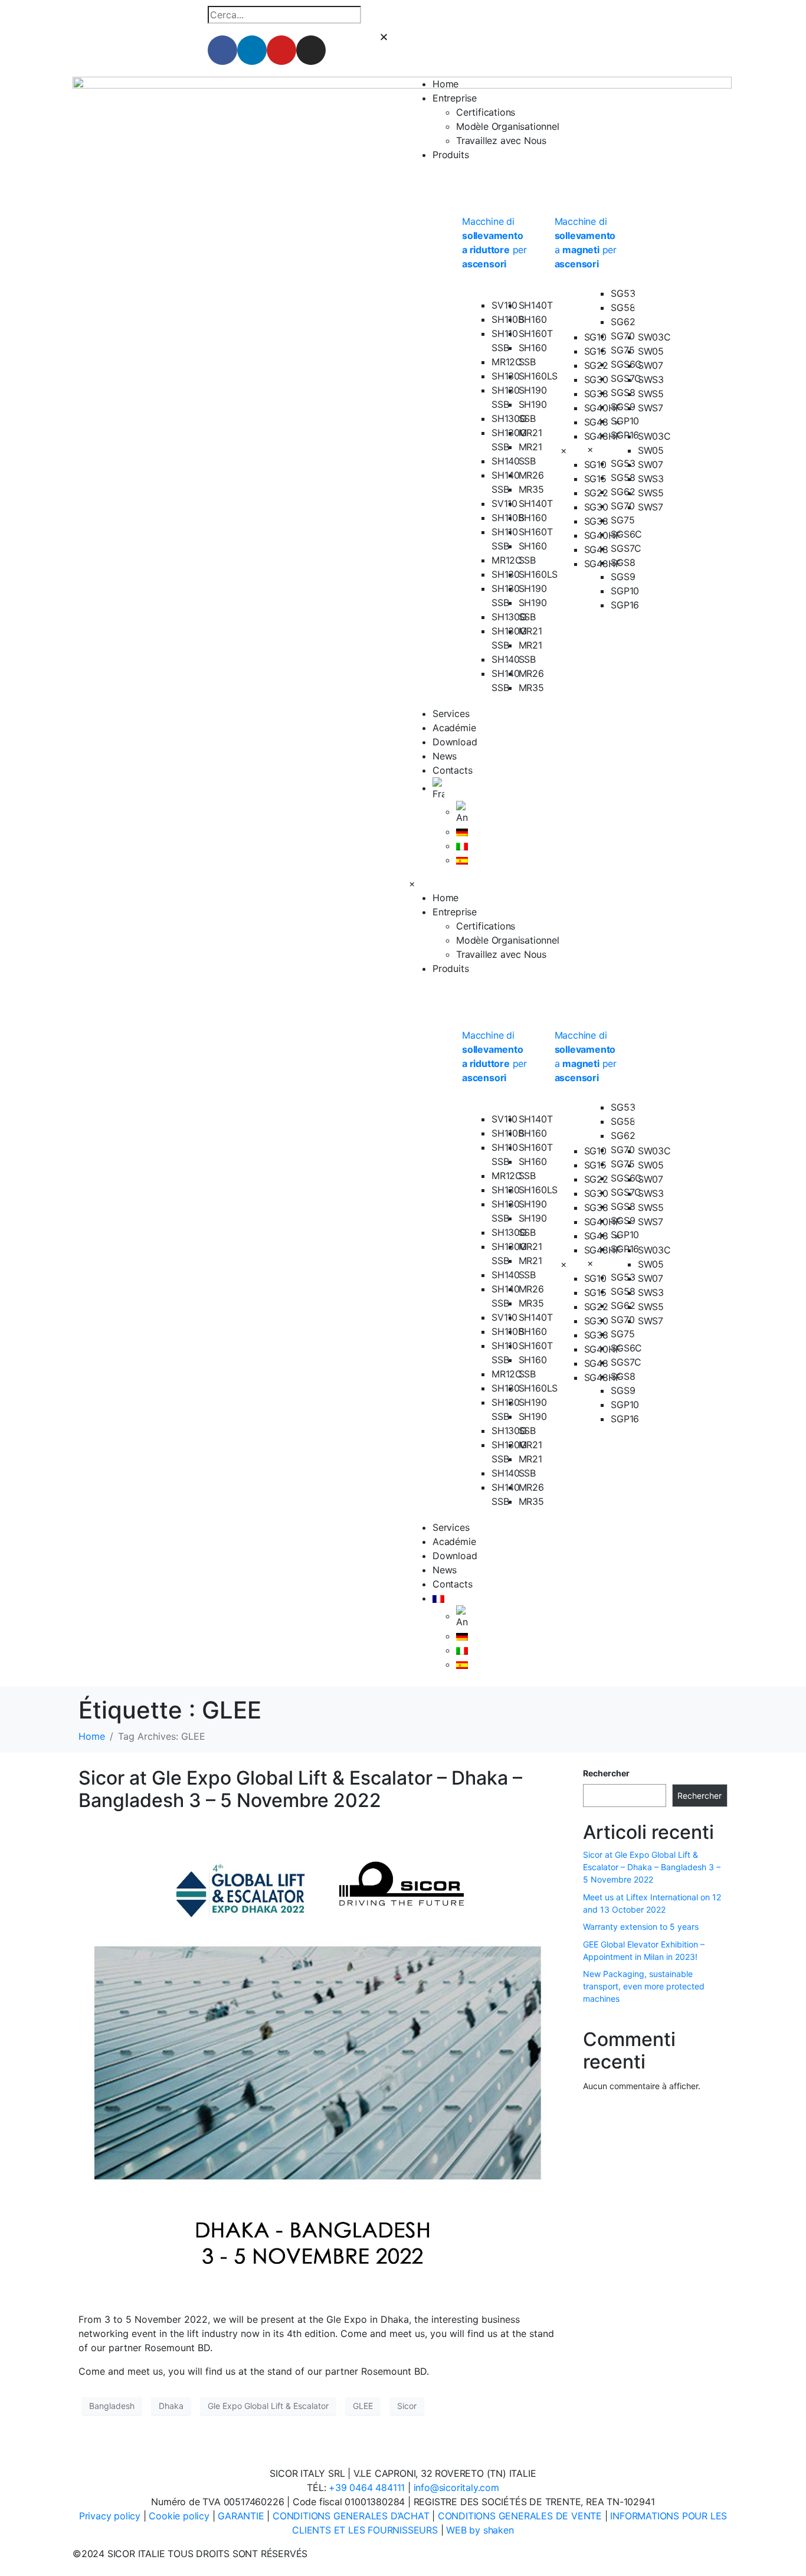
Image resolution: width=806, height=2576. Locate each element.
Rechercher (606, 1773)
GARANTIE (241, 2516)
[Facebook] (222, 50)
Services (451, 713)
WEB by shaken (480, 2530)
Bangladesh (112, 2406)
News (445, 756)
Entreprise (455, 98)
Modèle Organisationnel (508, 126)
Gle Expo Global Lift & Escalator (268, 2406)
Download (455, 742)
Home (445, 84)
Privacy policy (110, 2516)
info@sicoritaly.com (456, 2487)
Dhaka (171, 2406)
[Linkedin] (252, 50)
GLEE (363, 2406)
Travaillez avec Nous (501, 140)
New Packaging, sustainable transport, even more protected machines (644, 1986)
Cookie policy (179, 2516)
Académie (454, 728)
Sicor (407, 2406)
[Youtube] (281, 50)
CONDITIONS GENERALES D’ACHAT (351, 2516)
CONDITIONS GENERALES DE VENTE (520, 2516)
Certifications (486, 112)
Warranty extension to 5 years (641, 1927)
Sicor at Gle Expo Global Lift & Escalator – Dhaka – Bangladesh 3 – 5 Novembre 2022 (300, 1789)
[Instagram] (311, 50)
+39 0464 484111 (367, 2487)
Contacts (452, 770)
